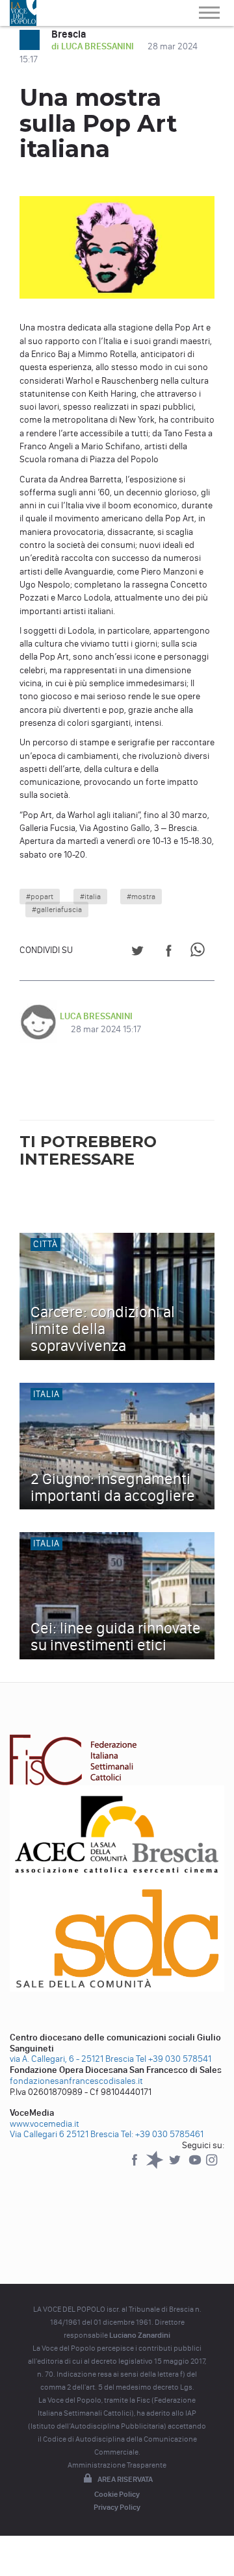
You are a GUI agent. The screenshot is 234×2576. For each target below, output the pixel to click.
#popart (40, 897)
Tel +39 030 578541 (174, 2059)
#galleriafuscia (57, 910)
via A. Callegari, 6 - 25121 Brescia (72, 2059)
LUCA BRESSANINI (96, 1016)
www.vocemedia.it (45, 2124)
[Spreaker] (156, 2166)
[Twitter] (176, 2166)
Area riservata (125, 2479)
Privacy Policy (117, 2507)
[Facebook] (136, 2166)
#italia (90, 897)
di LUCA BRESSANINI (94, 46)
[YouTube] (196, 2166)
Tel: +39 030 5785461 (162, 2134)
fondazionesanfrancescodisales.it (76, 2081)
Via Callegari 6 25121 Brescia (64, 2134)
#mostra (141, 897)
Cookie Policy (117, 2494)
